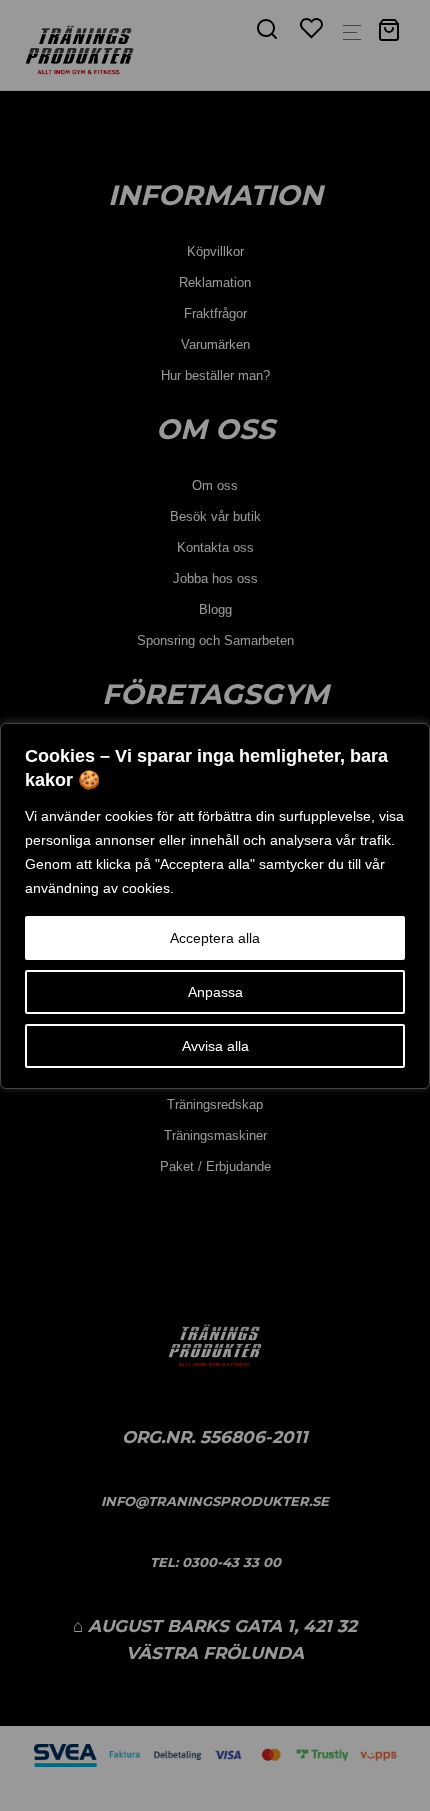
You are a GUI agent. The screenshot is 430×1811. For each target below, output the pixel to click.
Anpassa (215, 992)
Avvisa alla (215, 1046)
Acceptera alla (215, 938)
